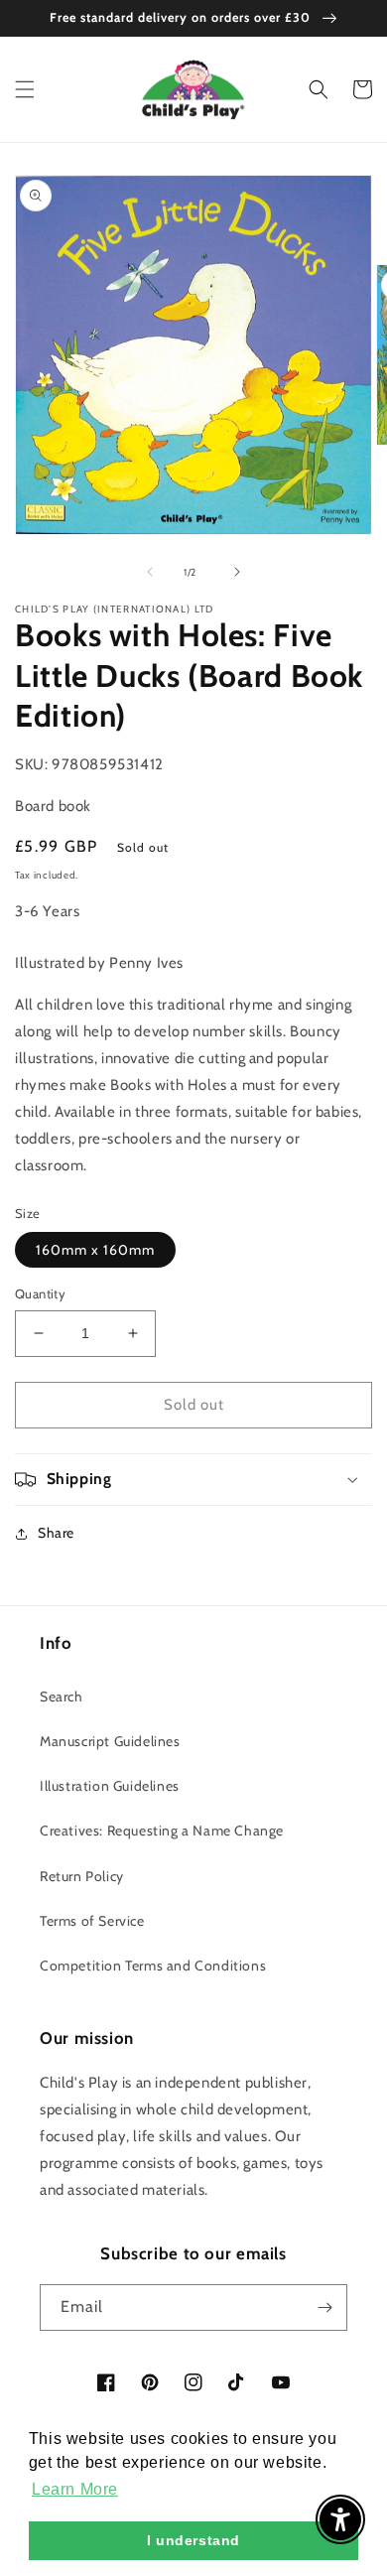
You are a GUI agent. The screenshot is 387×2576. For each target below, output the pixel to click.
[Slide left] (150, 572)
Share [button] (56, 1533)
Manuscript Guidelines (110, 1741)
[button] (25, 89)
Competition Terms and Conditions (153, 1966)
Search (62, 1696)
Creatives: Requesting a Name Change (162, 1830)
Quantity (40, 1293)
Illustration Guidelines (110, 1786)
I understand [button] (193, 2540)
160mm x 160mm (95, 1250)
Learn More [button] (75, 2489)
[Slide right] (237, 572)
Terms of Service (92, 1921)
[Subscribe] (324, 2307)
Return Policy (82, 1876)
